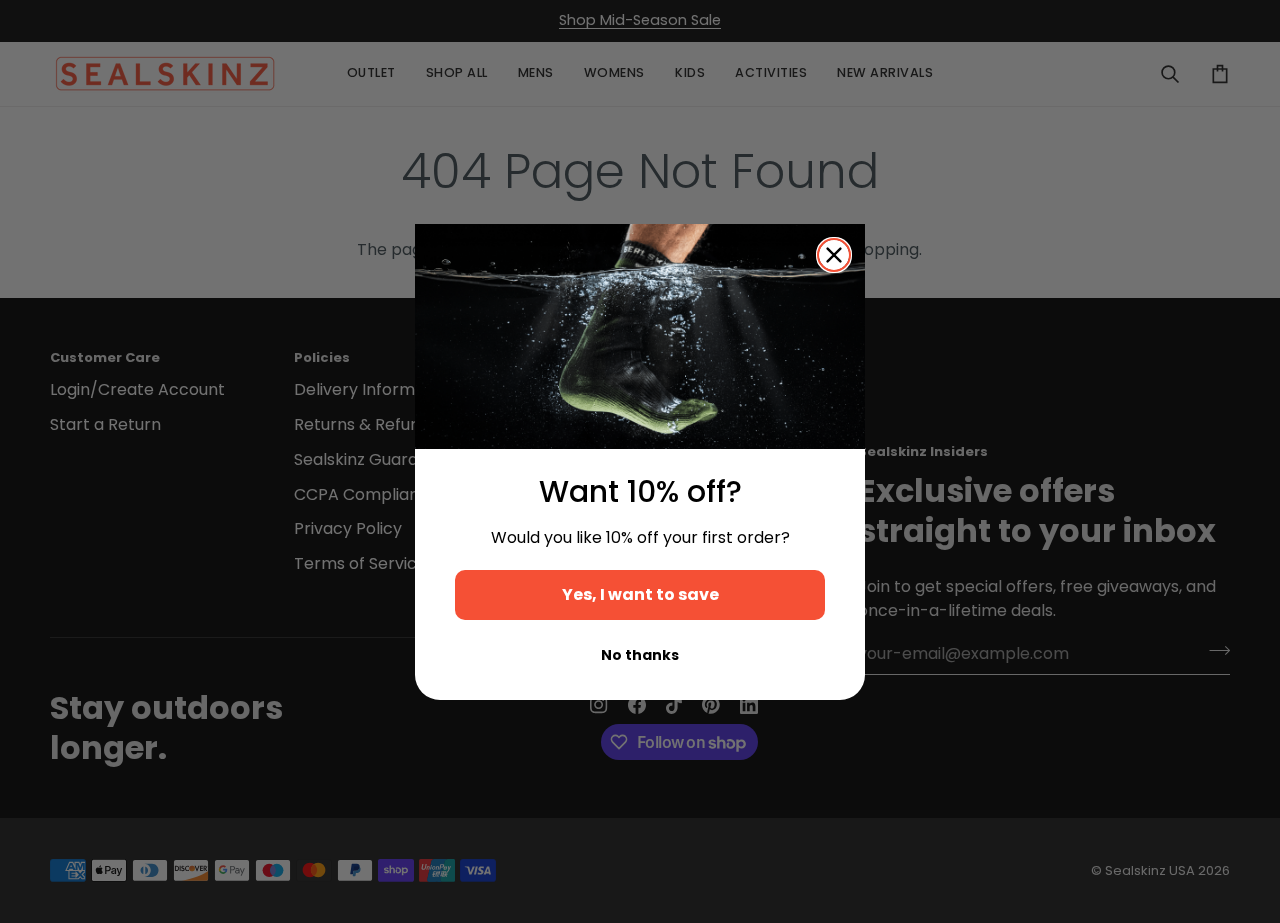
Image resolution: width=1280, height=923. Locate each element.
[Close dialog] (834, 255)
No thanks (640, 655)
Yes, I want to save (640, 594)
